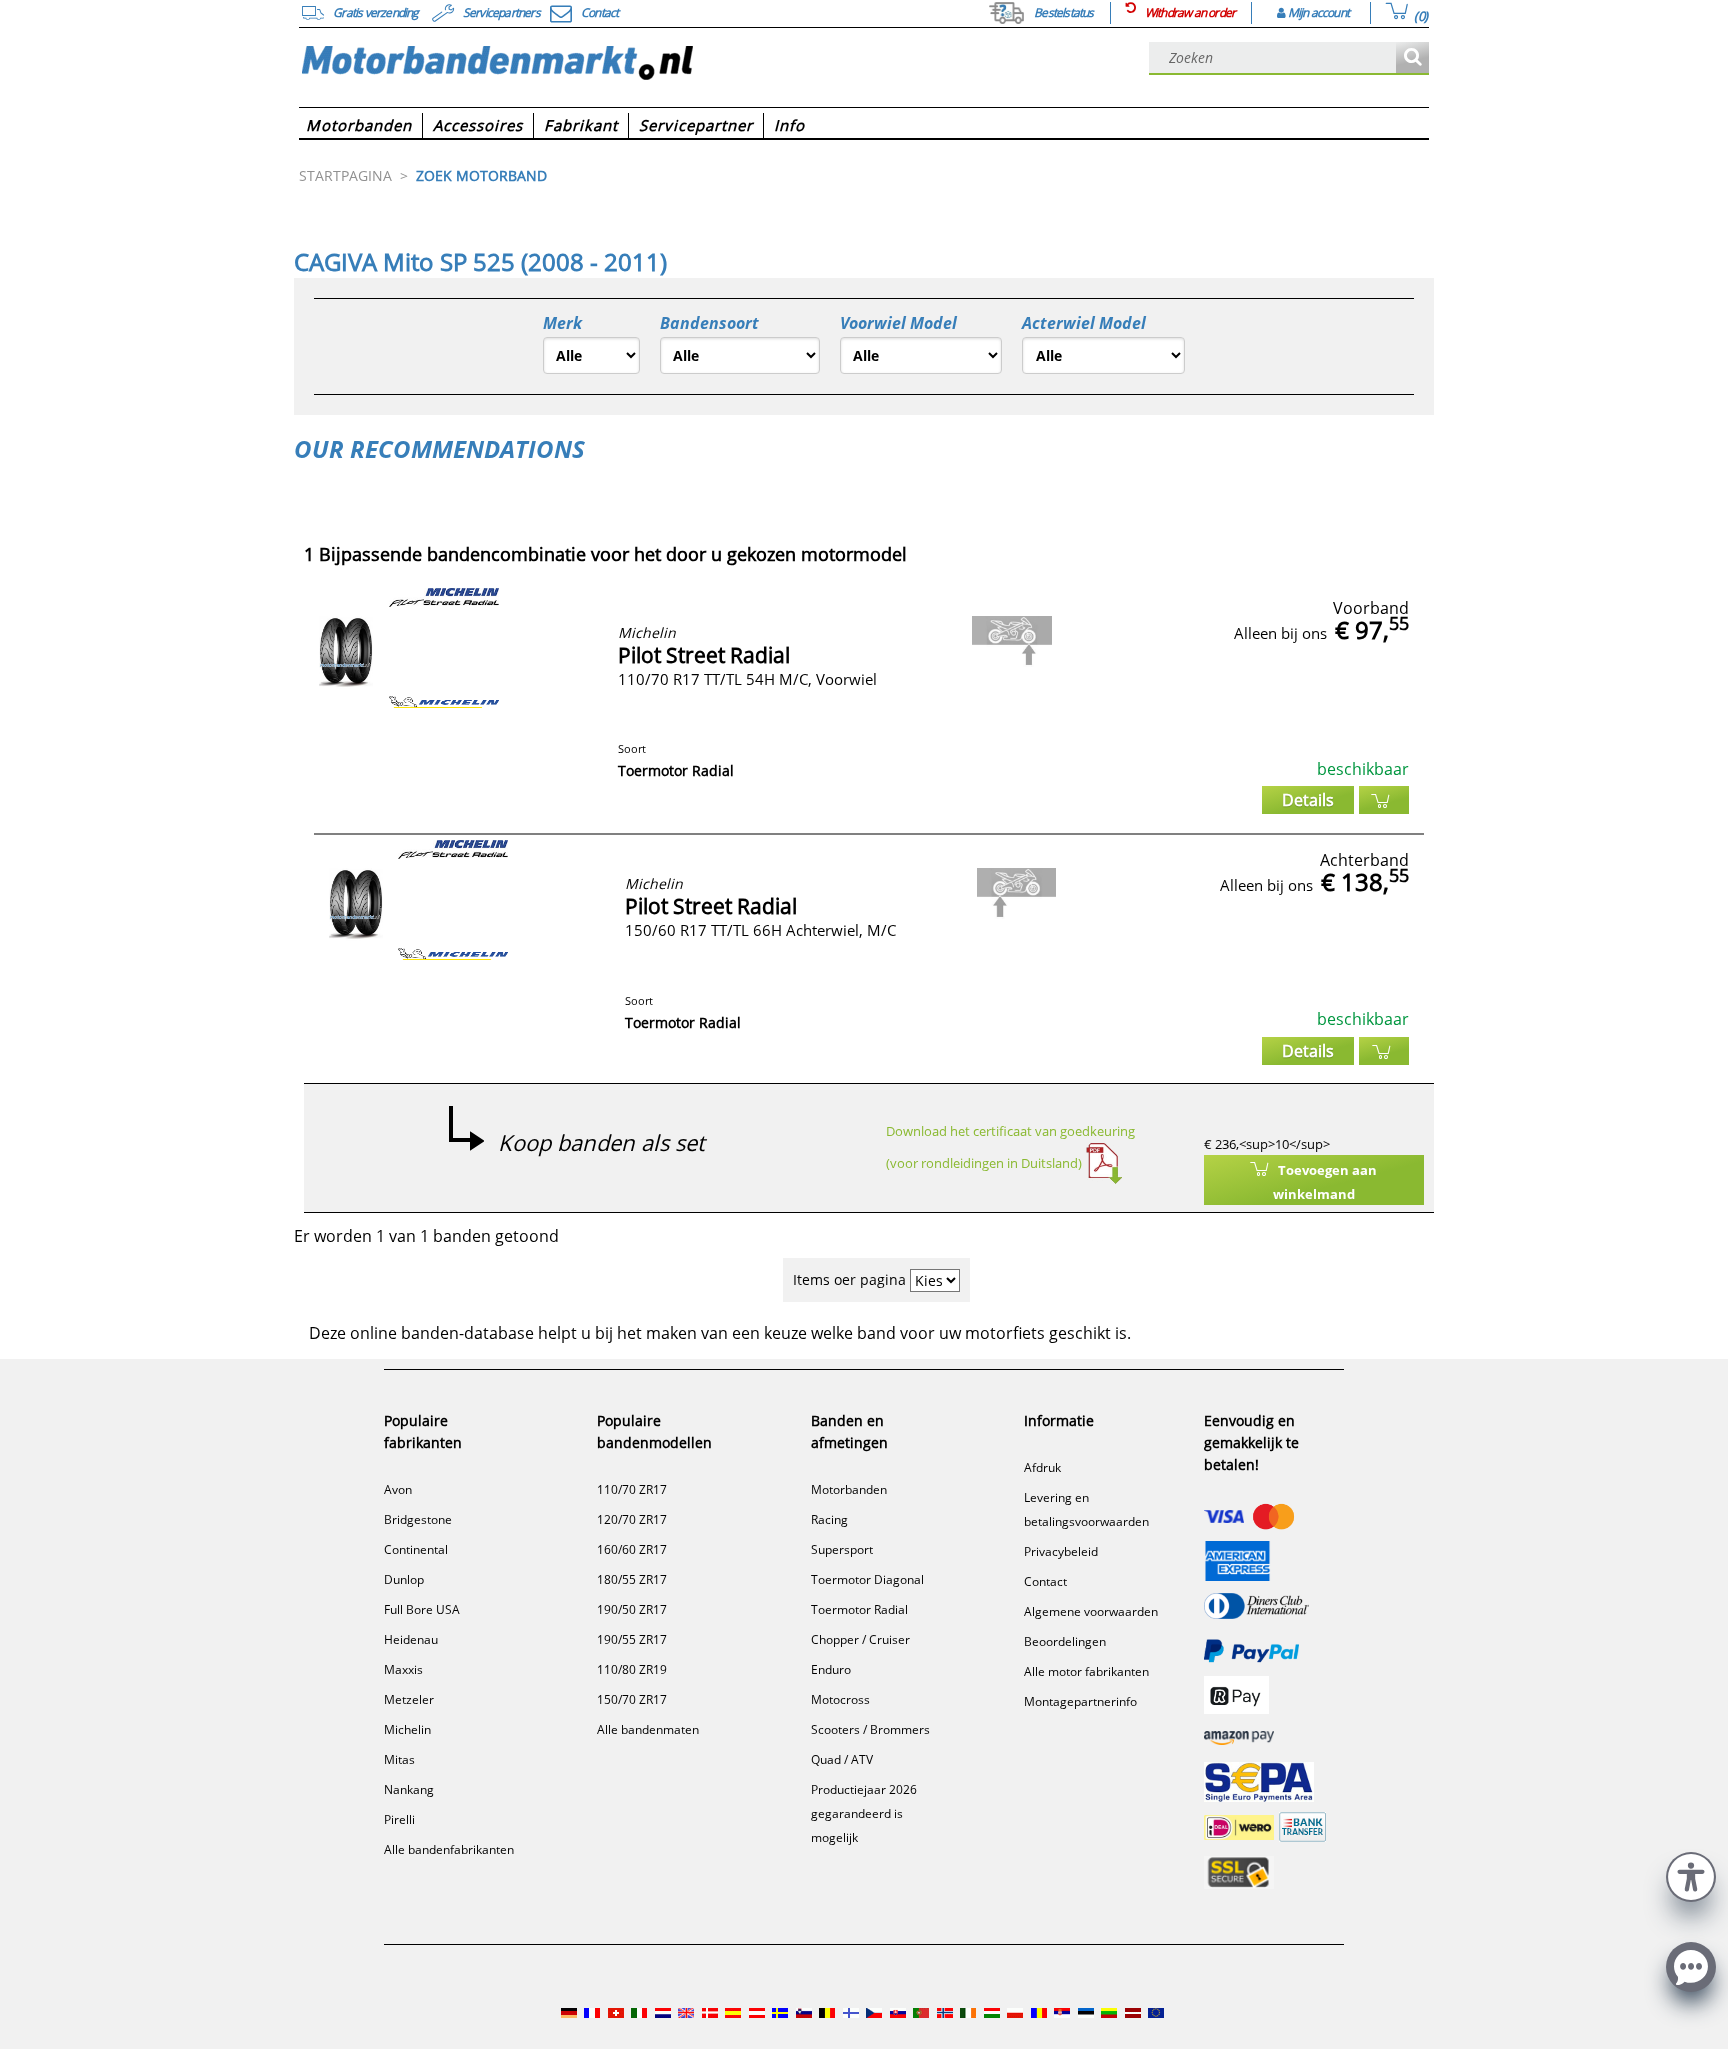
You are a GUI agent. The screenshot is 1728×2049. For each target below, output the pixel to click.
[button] (1691, 1874)
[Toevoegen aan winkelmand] (1384, 800)
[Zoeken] (1412, 58)
